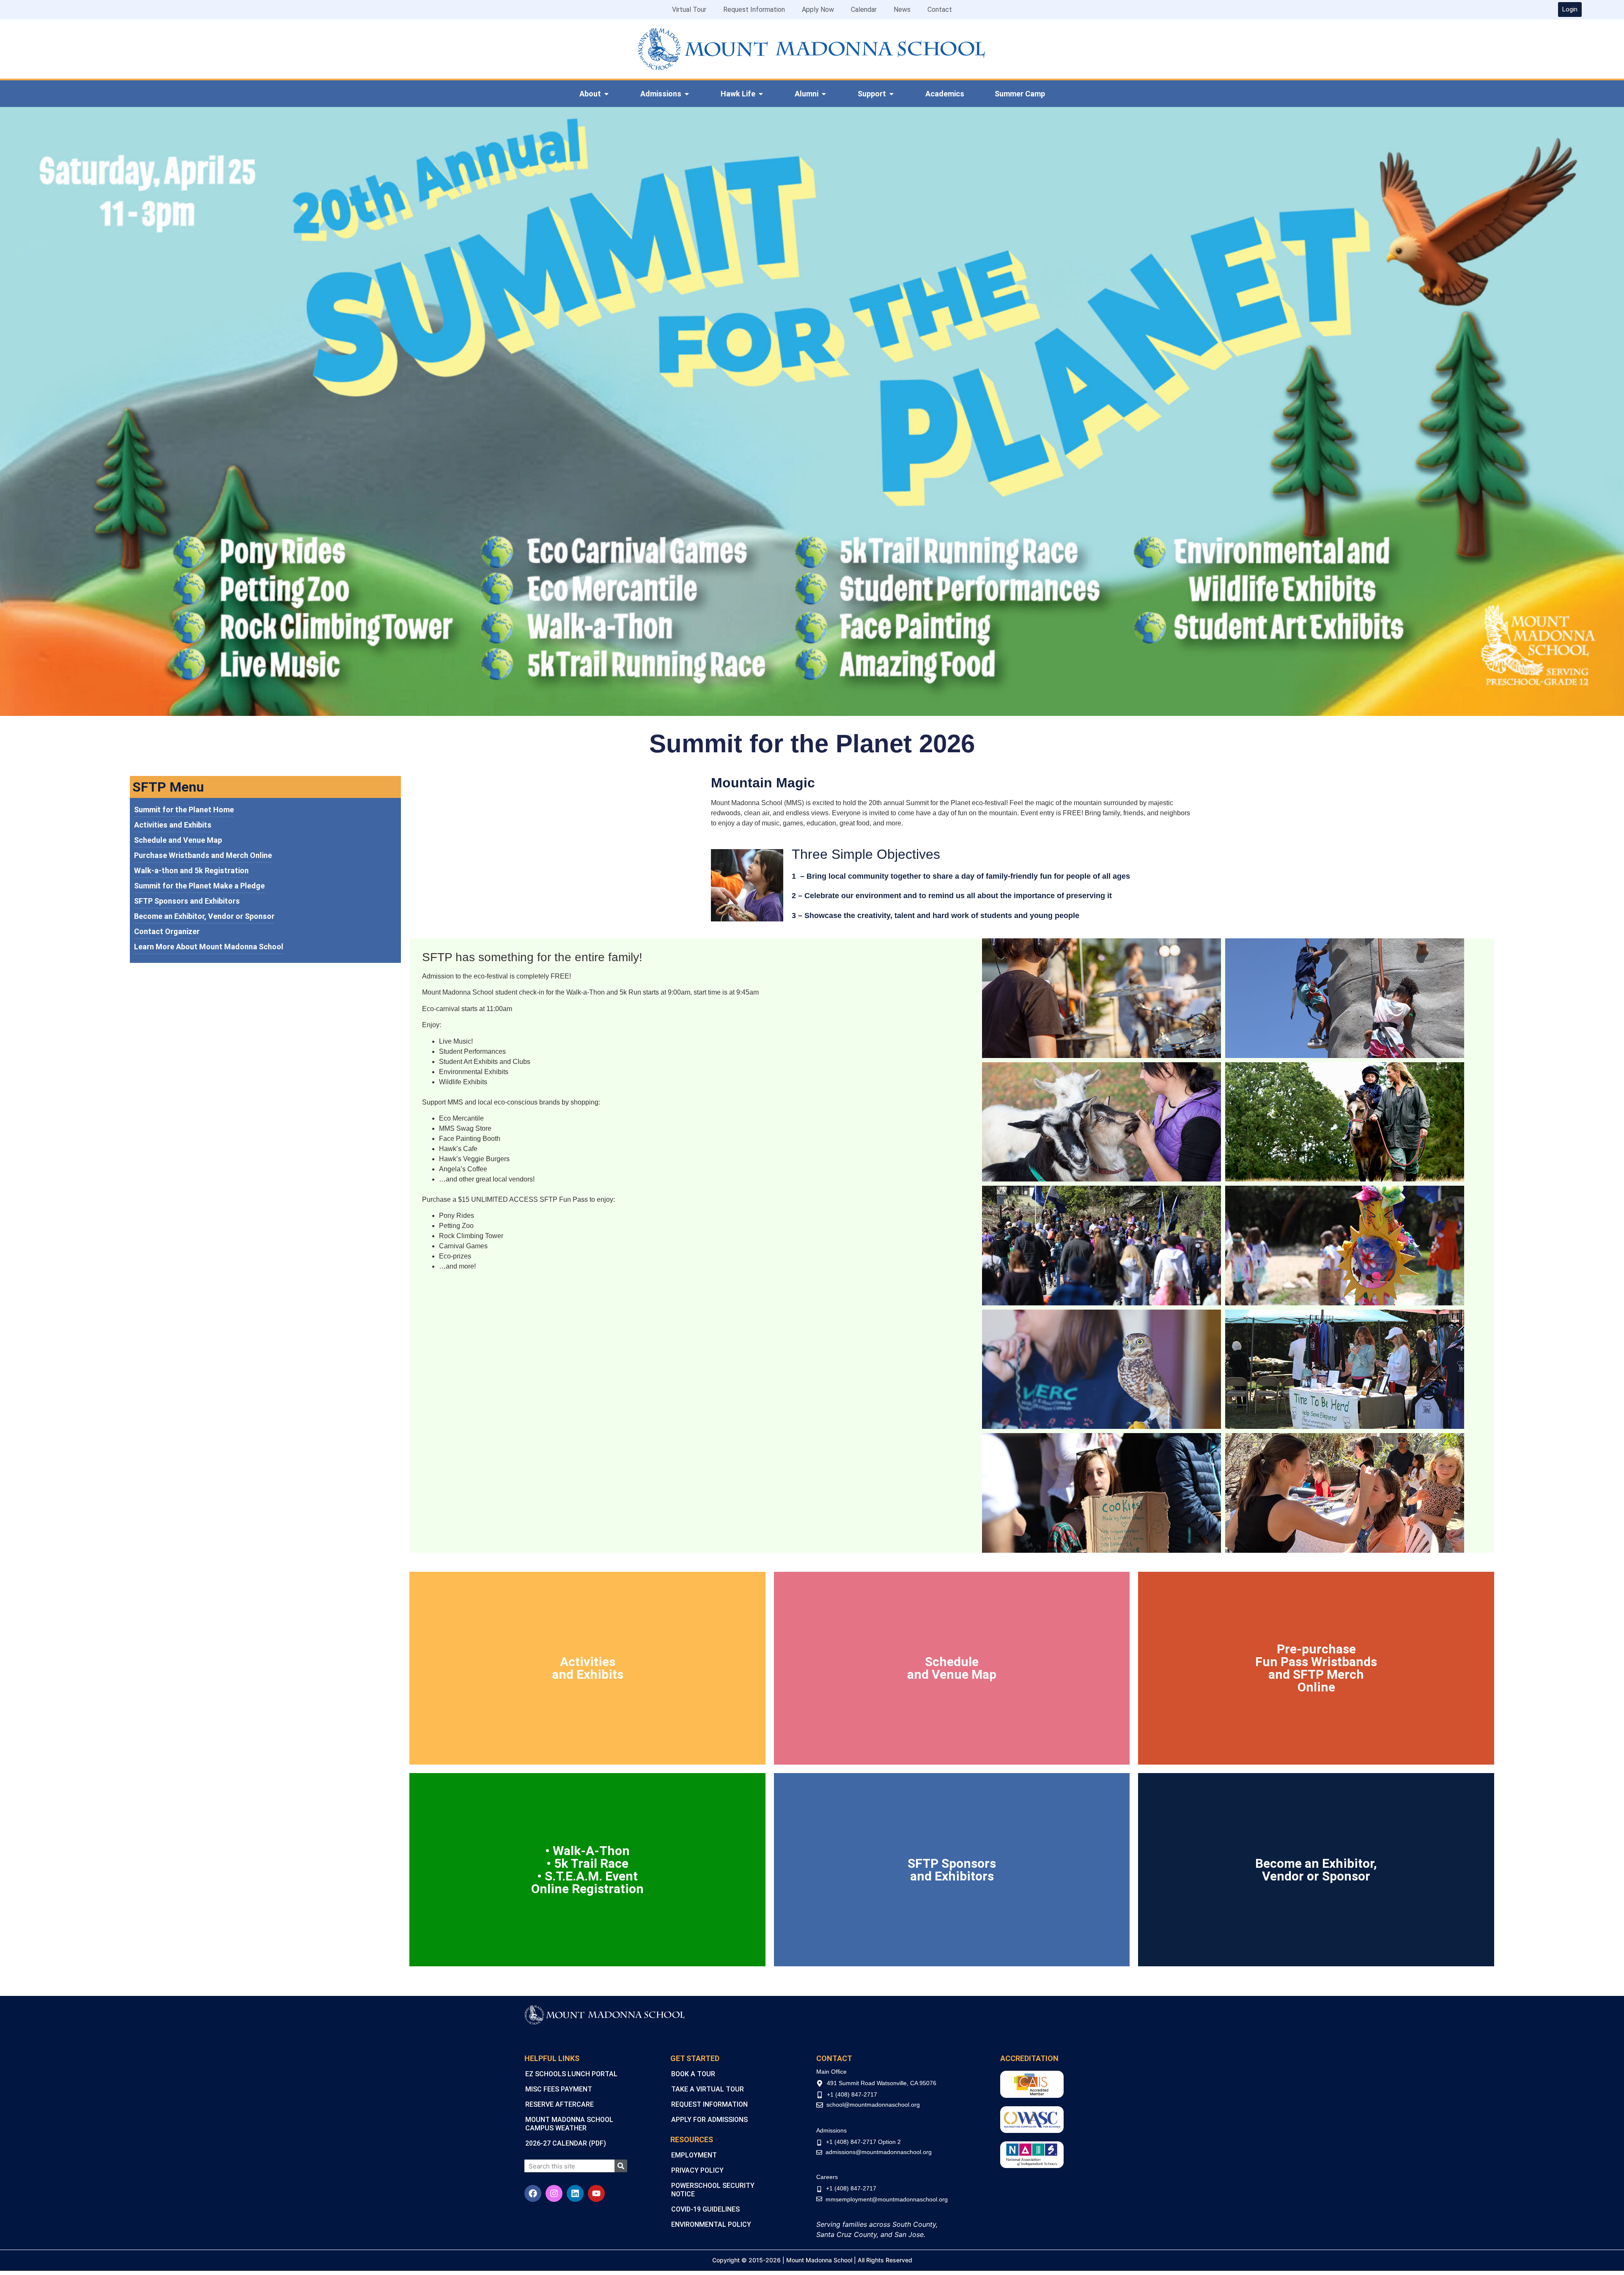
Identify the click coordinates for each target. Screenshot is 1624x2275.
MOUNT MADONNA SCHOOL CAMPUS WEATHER (569, 2124)
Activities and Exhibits (173, 825)
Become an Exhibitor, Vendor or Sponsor (204, 916)
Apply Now (818, 10)
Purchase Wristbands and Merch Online (203, 855)
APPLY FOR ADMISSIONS (709, 2120)
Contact (940, 10)
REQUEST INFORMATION (709, 2104)
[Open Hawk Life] (761, 94)
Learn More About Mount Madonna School (209, 947)
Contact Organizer (167, 931)
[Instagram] (554, 2193)
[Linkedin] (575, 2193)
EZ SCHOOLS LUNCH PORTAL (571, 2074)
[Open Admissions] (687, 94)
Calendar (864, 10)
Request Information (754, 10)
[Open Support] (892, 94)
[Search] (621, 2166)
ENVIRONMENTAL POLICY (711, 2224)
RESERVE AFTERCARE (560, 2104)
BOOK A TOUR (693, 2074)
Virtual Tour (689, 10)
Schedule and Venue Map (178, 840)
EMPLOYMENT (694, 2155)
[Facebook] (533, 2193)
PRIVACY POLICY (697, 2170)
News (902, 10)
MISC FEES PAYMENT (559, 2089)
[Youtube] (596, 2193)
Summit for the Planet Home (184, 810)
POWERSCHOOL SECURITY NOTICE (713, 2190)
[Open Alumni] (824, 94)
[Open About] (606, 94)
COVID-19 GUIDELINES (705, 2209)
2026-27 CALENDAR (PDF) (566, 2143)
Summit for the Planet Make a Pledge (199, 886)
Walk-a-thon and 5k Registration (191, 870)
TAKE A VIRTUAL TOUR (708, 2089)
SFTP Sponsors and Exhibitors (187, 901)
